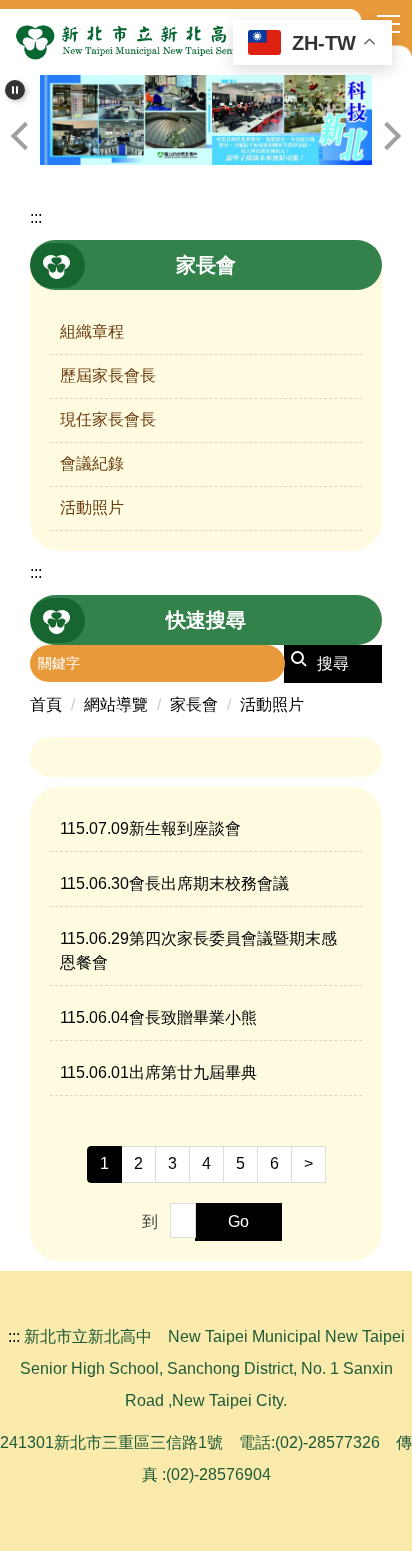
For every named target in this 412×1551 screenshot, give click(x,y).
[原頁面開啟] (206, 120)
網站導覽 (116, 704)
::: (36, 217)
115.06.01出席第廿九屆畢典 (158, 1072)
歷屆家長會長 (108, 375)
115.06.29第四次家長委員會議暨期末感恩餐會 (198, 950)
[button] (15, 90)
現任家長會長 (108, 419)
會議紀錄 (92, 463)
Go (238, 1221)
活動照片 (92, 507)
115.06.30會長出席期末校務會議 (174, 883)
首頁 (46, 704)
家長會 (194, 704)
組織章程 (92, 331)
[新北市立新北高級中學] (206, 42)
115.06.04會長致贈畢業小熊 (158, 1017)
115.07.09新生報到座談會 (150, 828)
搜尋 (333, 663)
